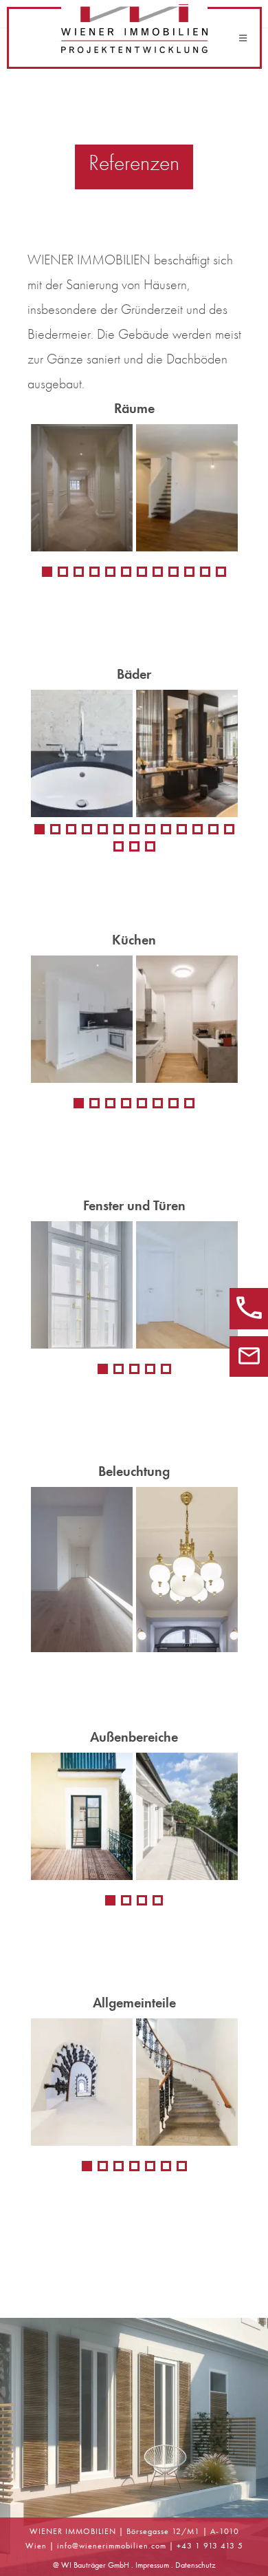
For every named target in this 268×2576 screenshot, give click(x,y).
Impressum (152, 2565)
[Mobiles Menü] (243, 38)
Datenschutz (196, 2565)
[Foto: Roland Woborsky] (134, 1019)
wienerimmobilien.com (123, 2546)
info (65, 2546)
